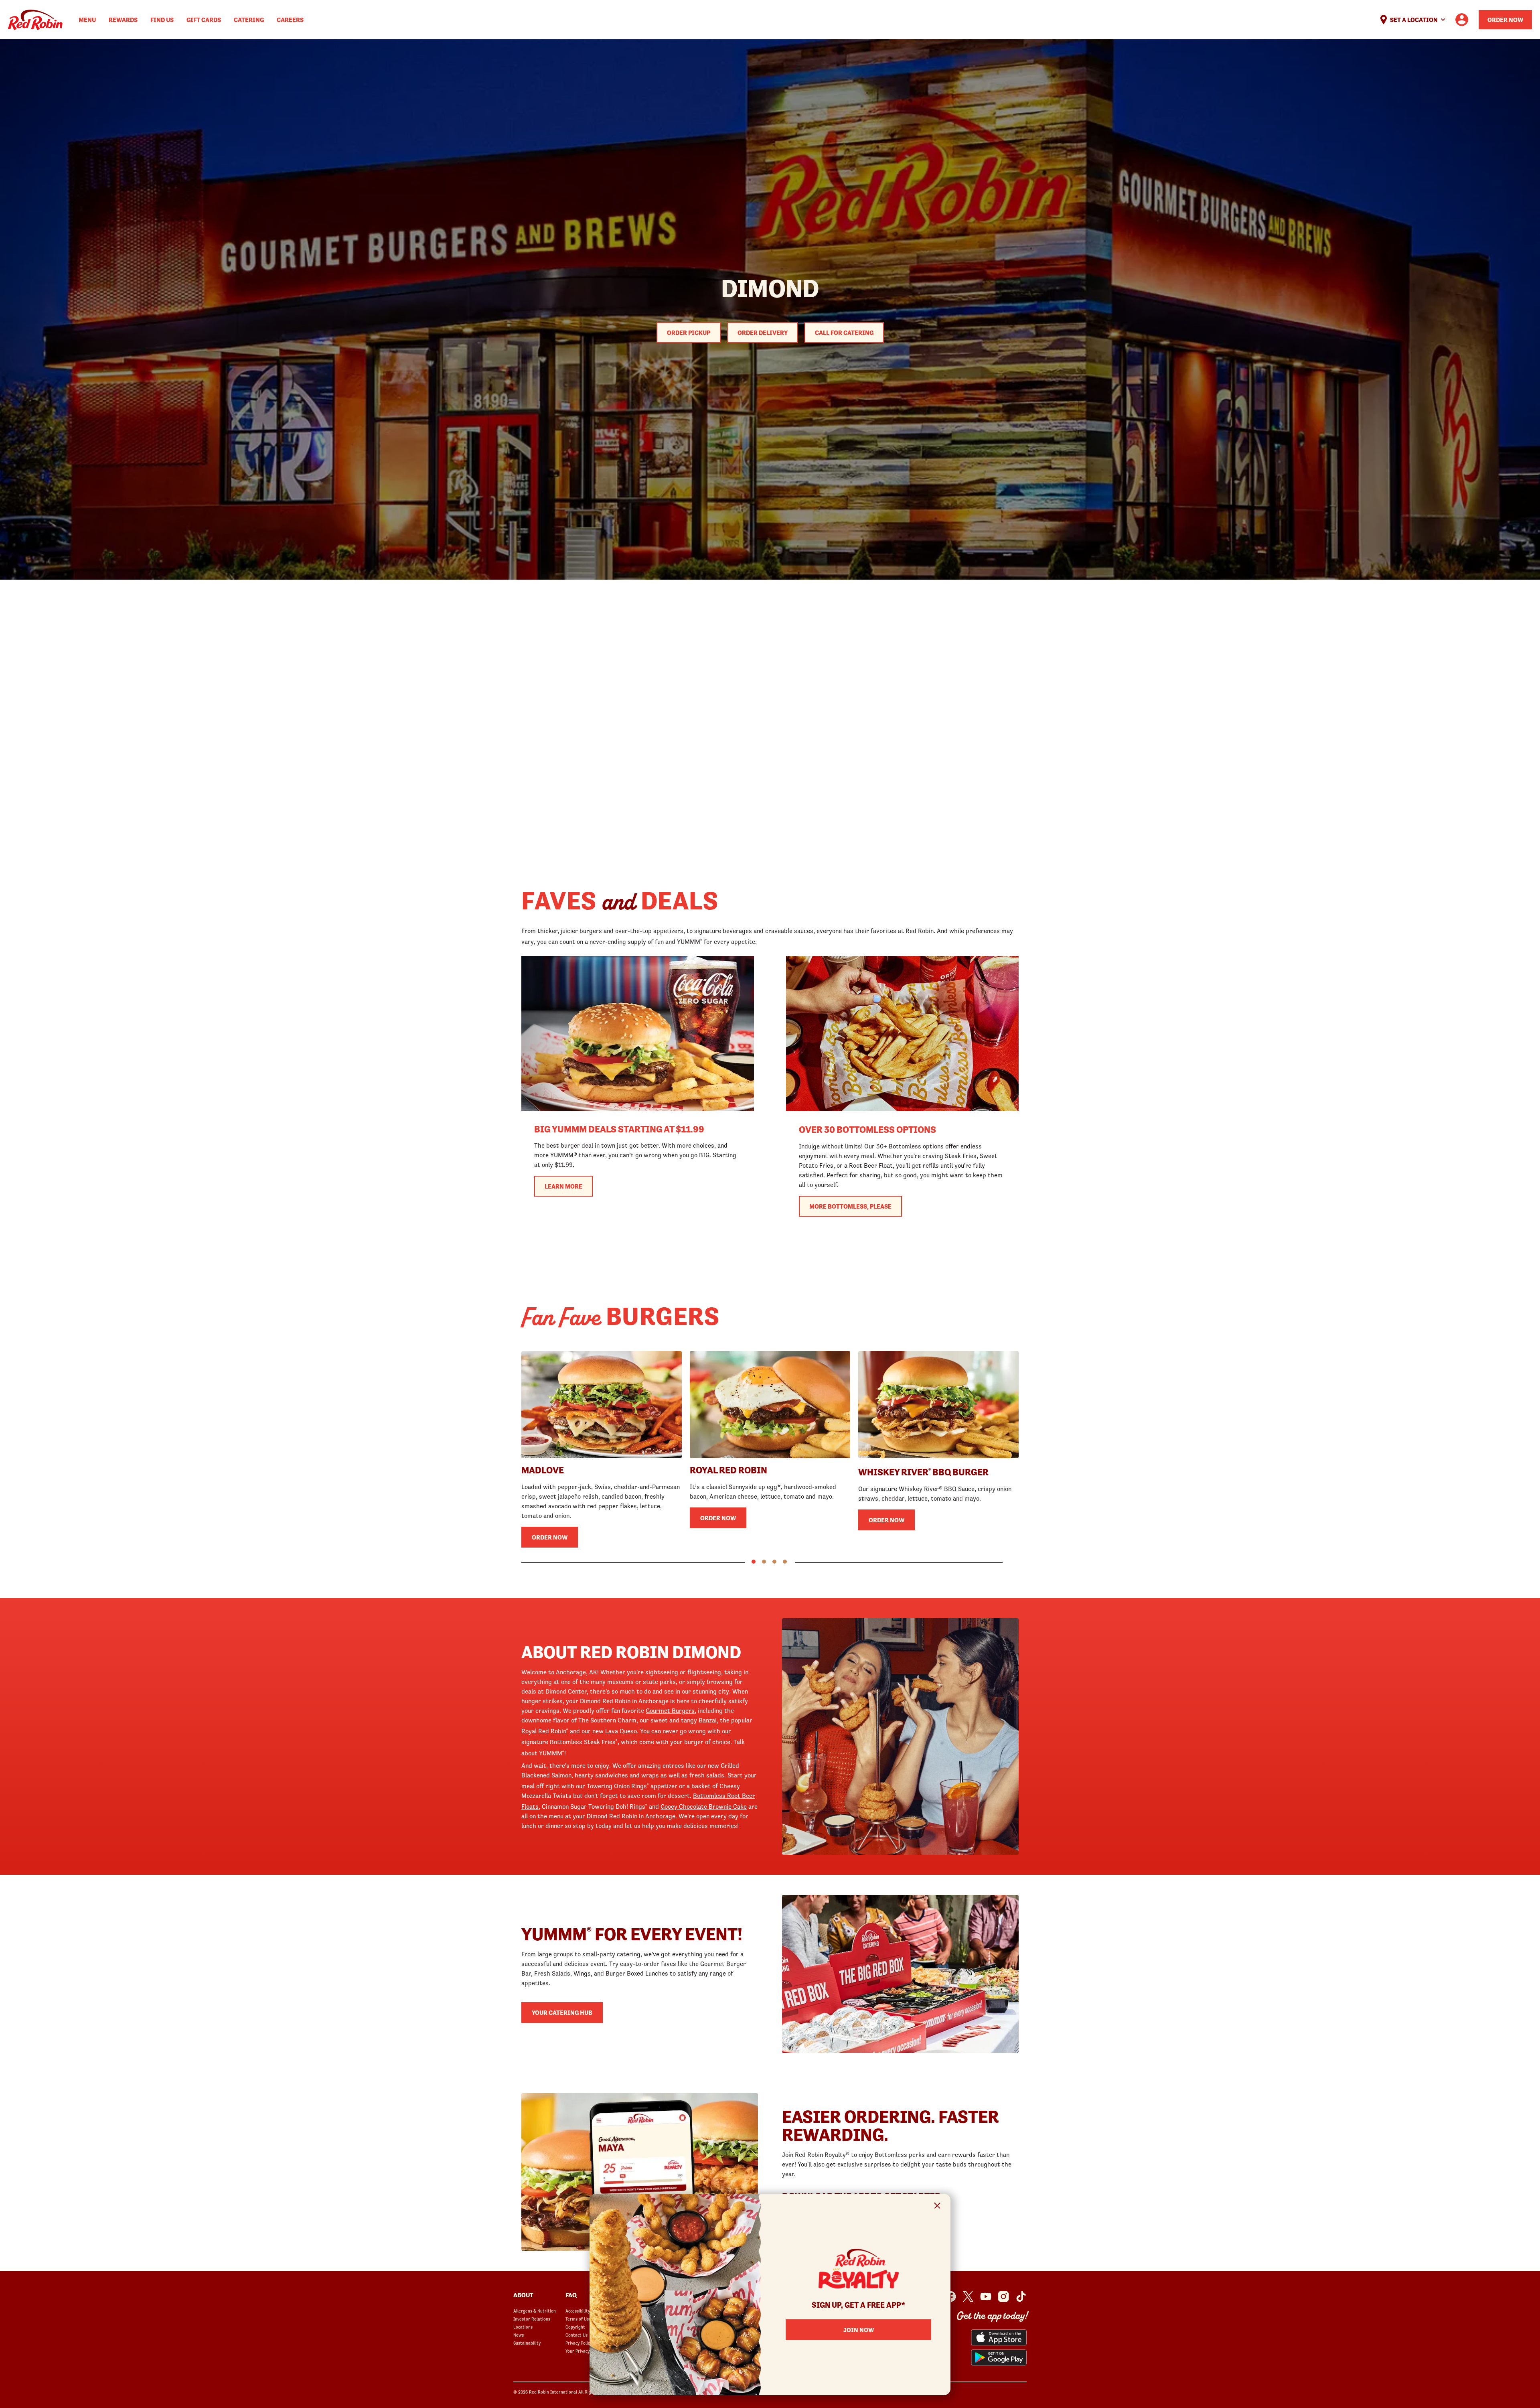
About (523, 2295)
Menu (87, 20)
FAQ (571, 2295)
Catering (249, 20)
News (519, 2335)
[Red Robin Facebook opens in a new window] (950, 2296)
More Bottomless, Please (850, 1206)
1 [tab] (754, 1562)
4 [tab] (785, 1562)
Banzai (708, 1720)
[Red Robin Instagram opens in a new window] (1003, 2296)
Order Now (1505, 20)
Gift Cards (204, 20)
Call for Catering (844, 333)
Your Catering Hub (562, 2012)
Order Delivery (763, 333)
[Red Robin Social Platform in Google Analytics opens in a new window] (1021, 2296)
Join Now (859, 2330)
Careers (290, 20)
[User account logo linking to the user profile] (1462, 20)
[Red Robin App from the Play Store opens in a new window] (999, 2357)
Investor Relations (532, 2319)
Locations (523, 2327)
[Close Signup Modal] (937, 2207)
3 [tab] (774, 1562)
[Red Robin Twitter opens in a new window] (968, 2296)
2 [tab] (764, 1562)
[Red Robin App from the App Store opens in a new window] (999, 2337)
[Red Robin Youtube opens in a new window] (986, 2296)
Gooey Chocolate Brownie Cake (704, 1806)
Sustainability (527, 2343)
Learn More (563, 1186)
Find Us (162, 20)
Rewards (123, 20)
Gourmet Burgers (670, 1710)
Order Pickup (689, 333)
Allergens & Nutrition (535, 2311)
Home (35, 20)
